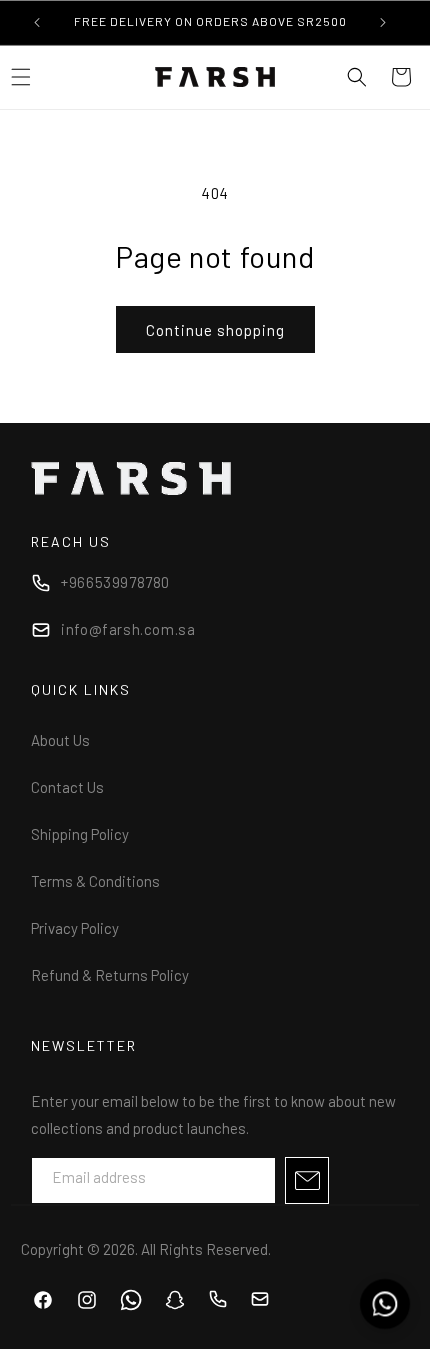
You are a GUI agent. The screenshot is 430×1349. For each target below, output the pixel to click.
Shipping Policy (80, 834)
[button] (357, 77)
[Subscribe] (307, 1180)
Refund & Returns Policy (110, 975)
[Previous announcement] (37, 22)
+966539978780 (115, 582)
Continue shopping (215, 330)
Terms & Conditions (95, 881)
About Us (60, 740)
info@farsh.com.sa (128, 629)
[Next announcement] (383, 22)
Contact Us (67, 787)
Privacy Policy (75, 928)
